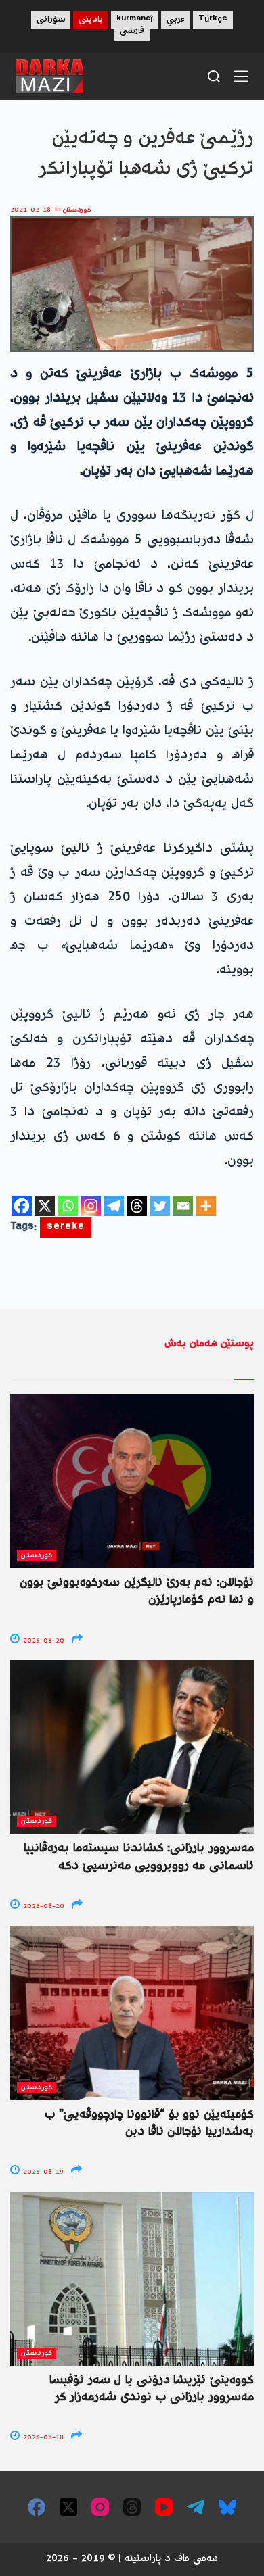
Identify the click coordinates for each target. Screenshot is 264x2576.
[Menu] (241, 76)
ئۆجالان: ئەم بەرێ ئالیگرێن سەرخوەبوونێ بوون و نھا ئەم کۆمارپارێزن (137, 1591)
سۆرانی (51, 20)
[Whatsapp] (68, 1206)
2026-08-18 (42, 2438)
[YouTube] (164, 2507)
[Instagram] (91, 1206)
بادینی (91, 20)
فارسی (132, 31)
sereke (66, 1228)
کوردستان (77, 210)
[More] (206, 1206)
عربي (176, 20)
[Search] (214, 76)
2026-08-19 (42, 2172)
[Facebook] (22, 1206)
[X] (45, 1206)
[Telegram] (114, 1206)
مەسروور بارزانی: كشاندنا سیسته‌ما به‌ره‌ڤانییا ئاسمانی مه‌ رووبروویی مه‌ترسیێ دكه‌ (139, 1857)
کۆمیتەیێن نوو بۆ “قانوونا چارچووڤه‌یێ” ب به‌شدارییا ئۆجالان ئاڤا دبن (149, 2123)
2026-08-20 (43, 1641)
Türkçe (213, 20)
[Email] (183, 1206)
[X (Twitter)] (68, 2507)
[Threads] (137, 1206)
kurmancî (135, 20)
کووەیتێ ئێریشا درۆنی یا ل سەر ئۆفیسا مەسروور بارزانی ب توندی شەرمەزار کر (152, 2389)
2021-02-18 (30, 210)
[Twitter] (160, 1206)
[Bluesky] (227, 2507)
